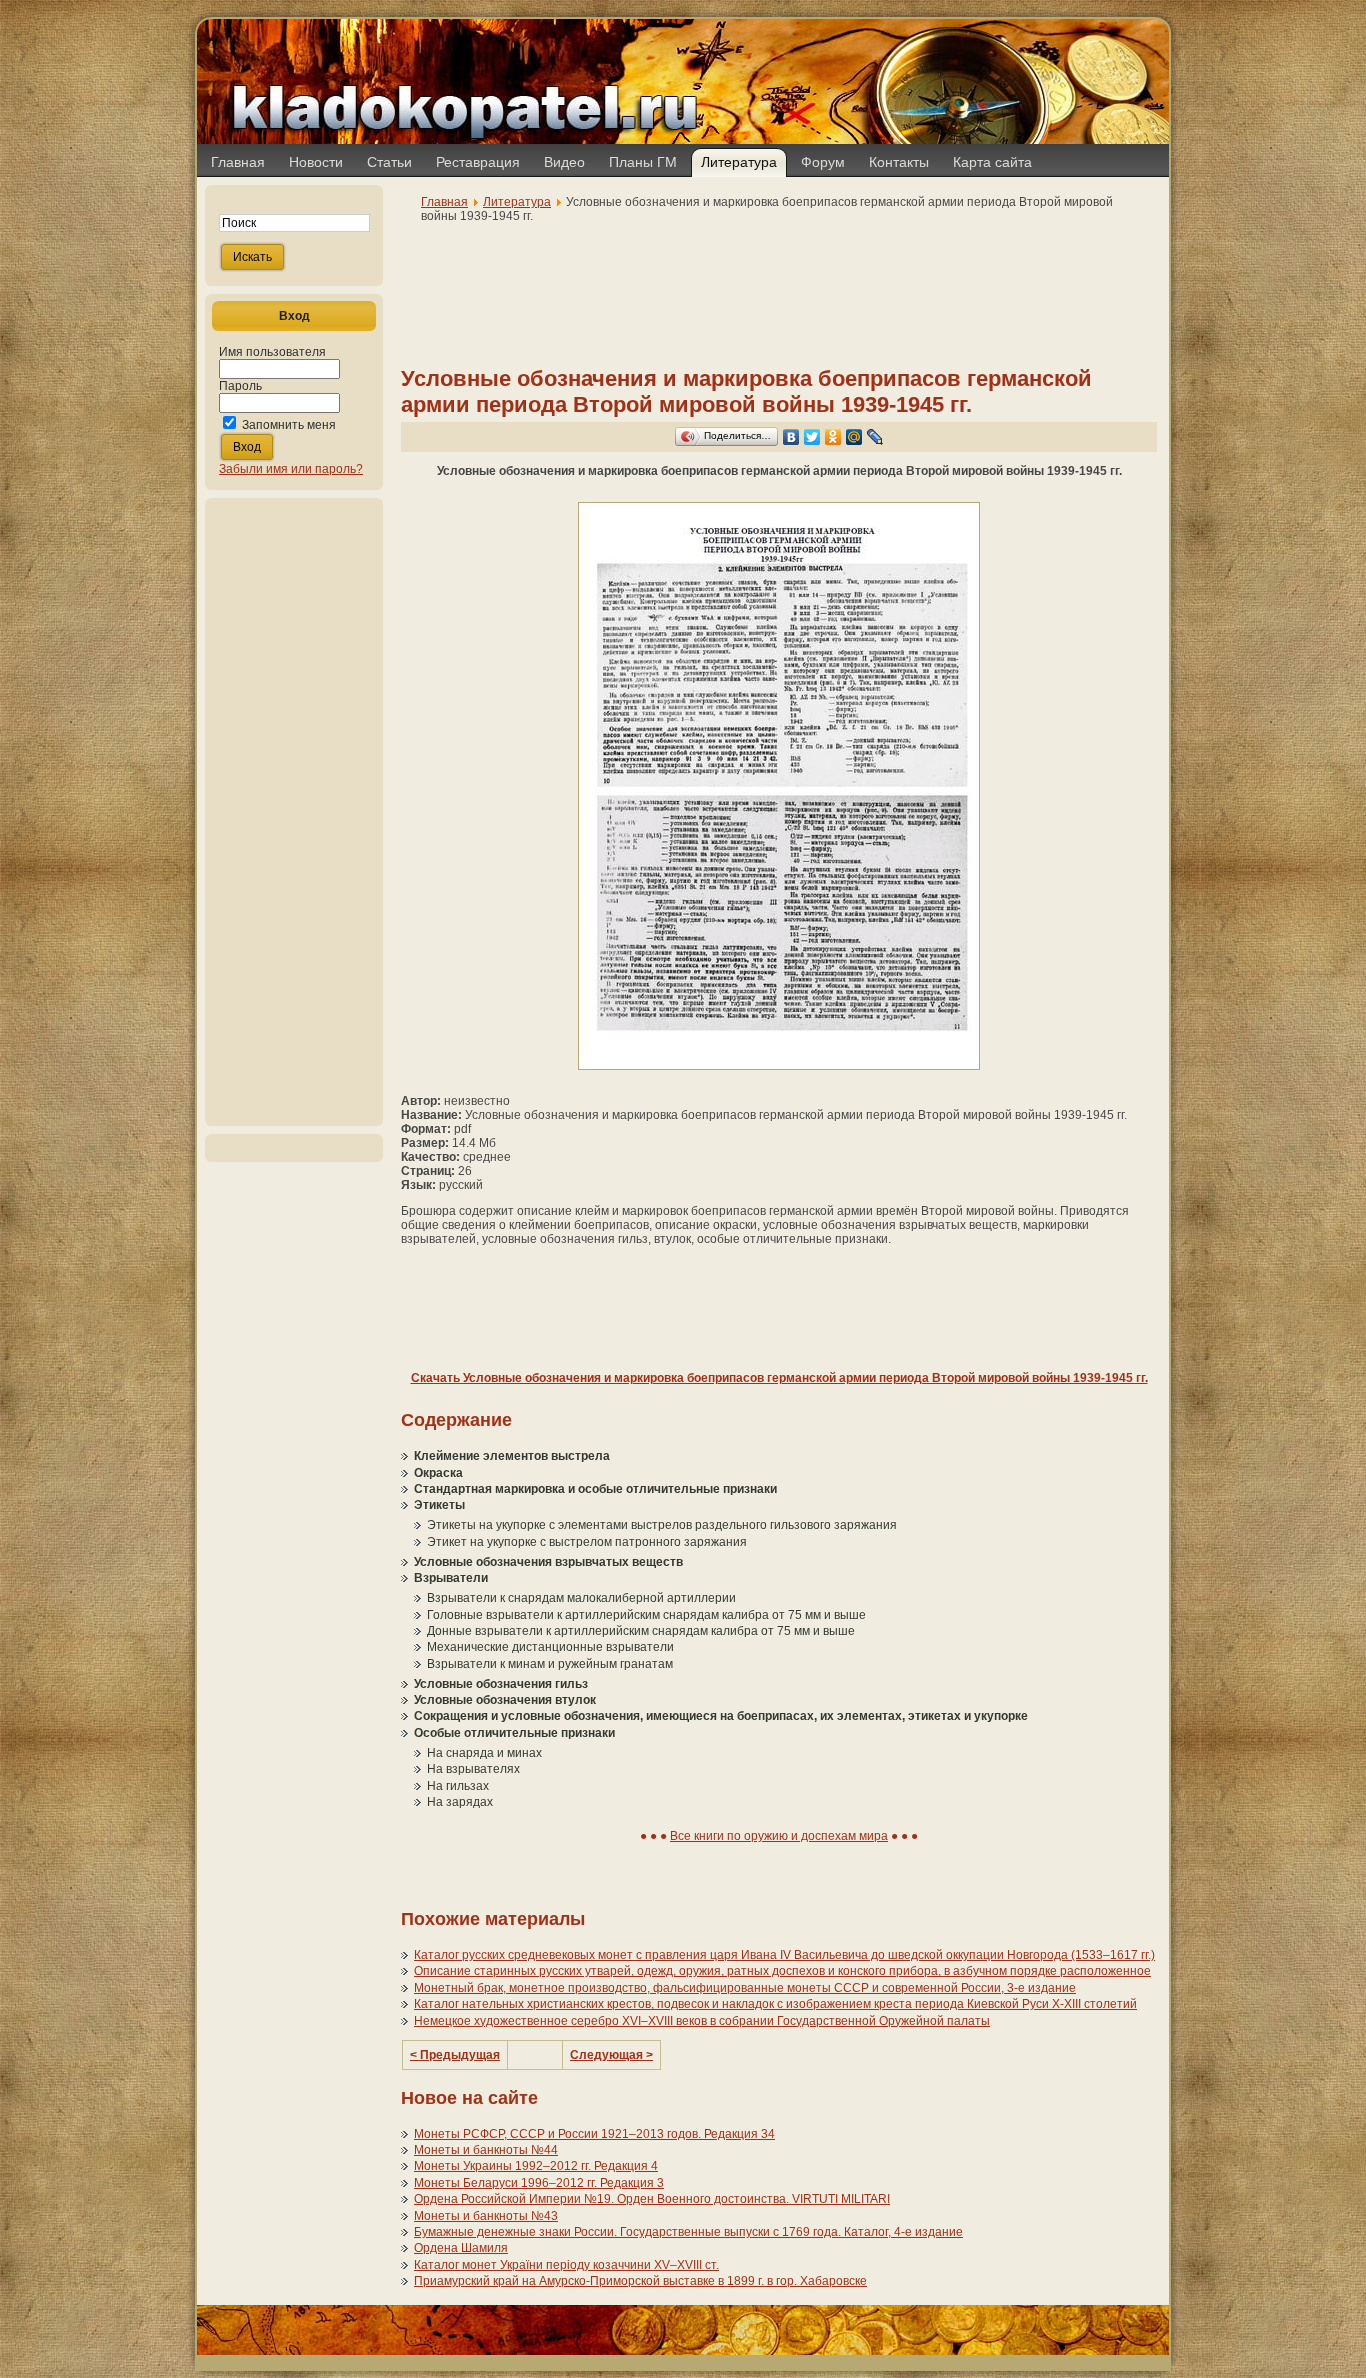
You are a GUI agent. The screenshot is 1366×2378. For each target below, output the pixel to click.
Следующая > (611, 2055)
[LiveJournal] (875, 437)
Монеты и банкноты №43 (486, 2216)
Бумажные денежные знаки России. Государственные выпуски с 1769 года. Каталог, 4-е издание (688, 2232)
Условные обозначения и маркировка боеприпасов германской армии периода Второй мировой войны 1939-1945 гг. (746, 391)
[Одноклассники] (833, 437)
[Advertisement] (294, 812)
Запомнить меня (289, 425)
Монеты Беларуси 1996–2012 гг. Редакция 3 (539, 2183)
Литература (517, 202)
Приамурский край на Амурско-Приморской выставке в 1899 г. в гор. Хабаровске (640, 2281)
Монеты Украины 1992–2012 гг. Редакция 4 (536, 2166)
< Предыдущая (455, 2055)
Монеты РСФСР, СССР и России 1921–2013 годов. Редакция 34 (594, 2134)
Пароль (240, 386)
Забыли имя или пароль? (291, 469)
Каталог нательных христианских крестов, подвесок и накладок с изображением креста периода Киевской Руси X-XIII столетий (775, 2004)
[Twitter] (812, 437)
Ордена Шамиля (461, 2248)
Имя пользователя (272, 352)
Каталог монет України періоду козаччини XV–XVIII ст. (566, 2265)
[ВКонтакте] (791, 437)
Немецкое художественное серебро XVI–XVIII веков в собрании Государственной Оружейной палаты (702, 2021)
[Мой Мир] (854, 437)
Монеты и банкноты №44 (486, 2150)
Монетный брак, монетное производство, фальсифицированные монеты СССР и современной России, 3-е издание (745, 1988)
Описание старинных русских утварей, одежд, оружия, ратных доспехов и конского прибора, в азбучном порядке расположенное (782, 1971)
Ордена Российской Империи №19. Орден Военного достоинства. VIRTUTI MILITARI (652, 2199)
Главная (444, 202)
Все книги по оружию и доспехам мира (779, 1836)
